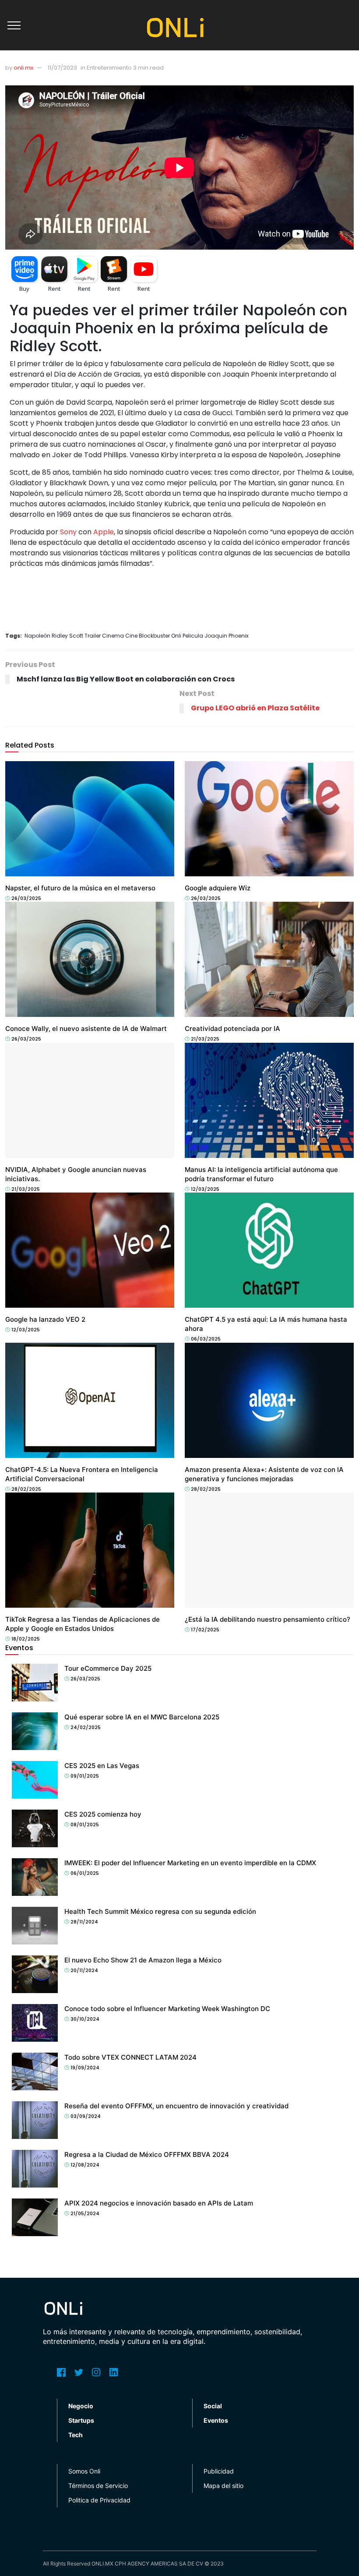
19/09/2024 (84, 2068)
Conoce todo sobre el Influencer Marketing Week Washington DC (167, 2009)
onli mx (23, 68)
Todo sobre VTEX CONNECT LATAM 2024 (130, 2057)
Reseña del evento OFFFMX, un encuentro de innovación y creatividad (176, 2106)
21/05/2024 (84, 2213)
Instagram (96, 2372)
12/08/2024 (84, 2165)
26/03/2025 (26, 898)
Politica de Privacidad (99, 2500)
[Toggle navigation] (14, 25)
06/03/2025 (205, 1339)
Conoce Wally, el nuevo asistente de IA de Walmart (86, 1029)
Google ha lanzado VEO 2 (45, 1319)
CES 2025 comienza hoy (103, 1814)
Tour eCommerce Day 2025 (108, 1668)
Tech (15, 880)
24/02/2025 (85, 1727)
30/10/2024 (84, 2019)
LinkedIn (114, 2372)
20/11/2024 (84, 1970)
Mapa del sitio (223, 2486)
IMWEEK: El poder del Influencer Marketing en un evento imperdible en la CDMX (190, 1863)
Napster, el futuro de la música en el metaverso (80, 888)
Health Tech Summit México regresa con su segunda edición (160, 1911)
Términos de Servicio (98, 2486)
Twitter (79, 2372)
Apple (104, 532)
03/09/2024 (85, 2116)
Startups (81, 2420)
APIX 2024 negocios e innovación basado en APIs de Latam (159, 2203)
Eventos (216, 2420)
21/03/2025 (204, 1039)
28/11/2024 (84, 1922)
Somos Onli (84, 2471)
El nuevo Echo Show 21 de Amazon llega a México (143, 1960)
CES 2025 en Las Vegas (102, 1766)
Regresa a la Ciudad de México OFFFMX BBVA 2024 (147, 2154)
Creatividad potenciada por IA (232, 1029)
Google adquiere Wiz (218, 888)
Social (213, 2406)
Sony (68, 532)
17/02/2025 (204, 1630)
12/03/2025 (204, 1189)
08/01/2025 (84, 1824)
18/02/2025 (25, 1639)
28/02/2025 (26, 1489)
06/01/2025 (84, 1873)
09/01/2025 (84, 1776)
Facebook (61, 2372)
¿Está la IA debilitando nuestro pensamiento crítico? (267, 1619)
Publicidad (219, 2471)
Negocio (81, 2406)
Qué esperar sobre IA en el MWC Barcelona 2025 (143, 1717)
